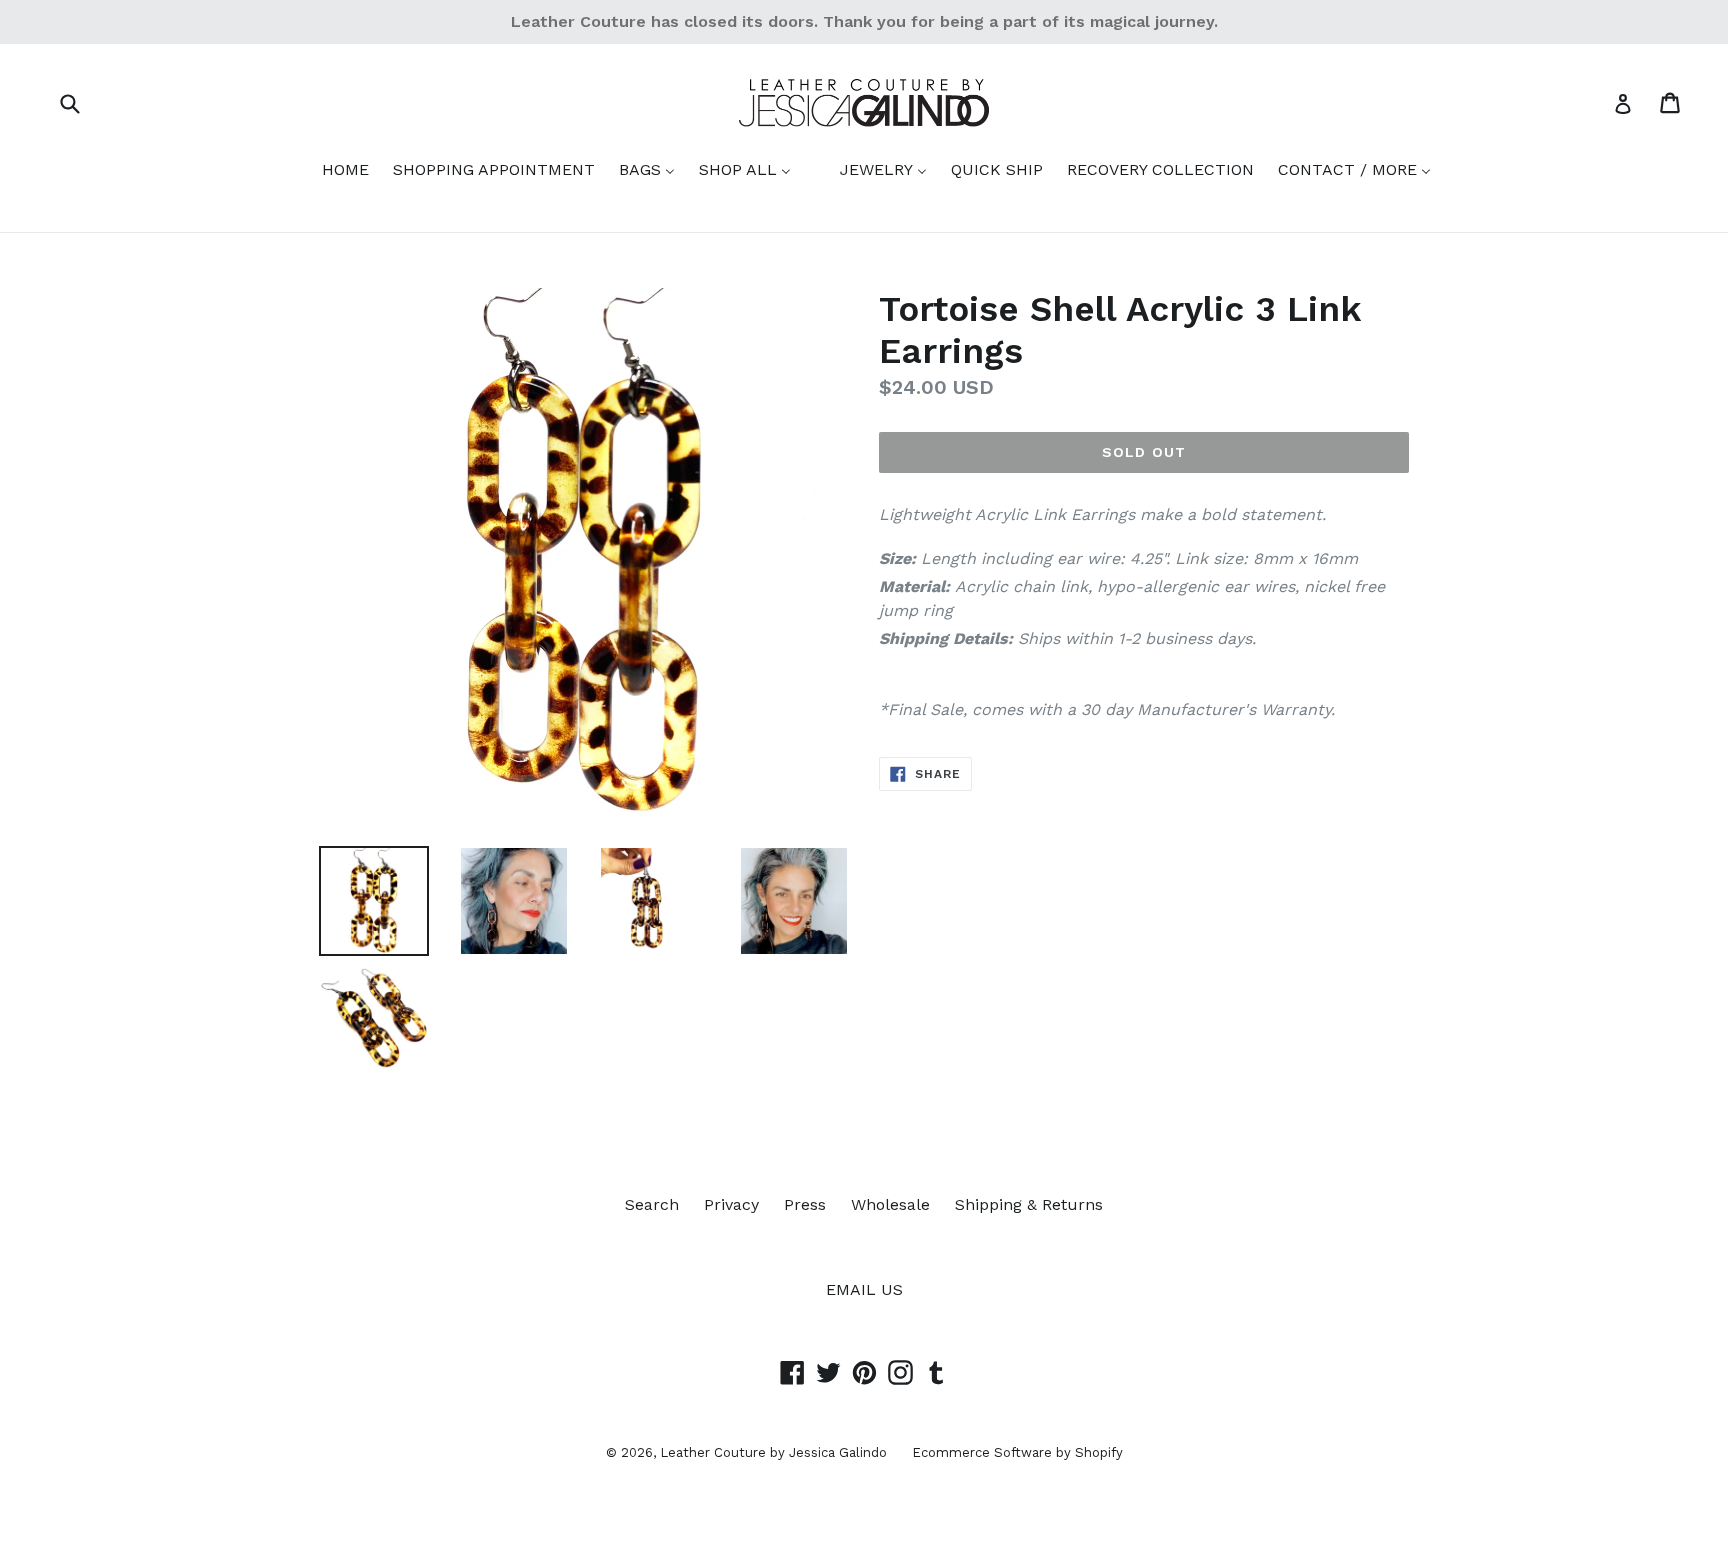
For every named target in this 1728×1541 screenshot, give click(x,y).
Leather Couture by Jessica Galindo (773, 1452)
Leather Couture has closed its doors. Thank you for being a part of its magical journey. (864, 21)
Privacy (731, 1204)
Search (652, 1204)
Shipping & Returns (1029, 1204)
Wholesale (890, 1204)
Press (805, 1204)
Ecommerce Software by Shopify (1017, 1452)
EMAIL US (864, 1289)
